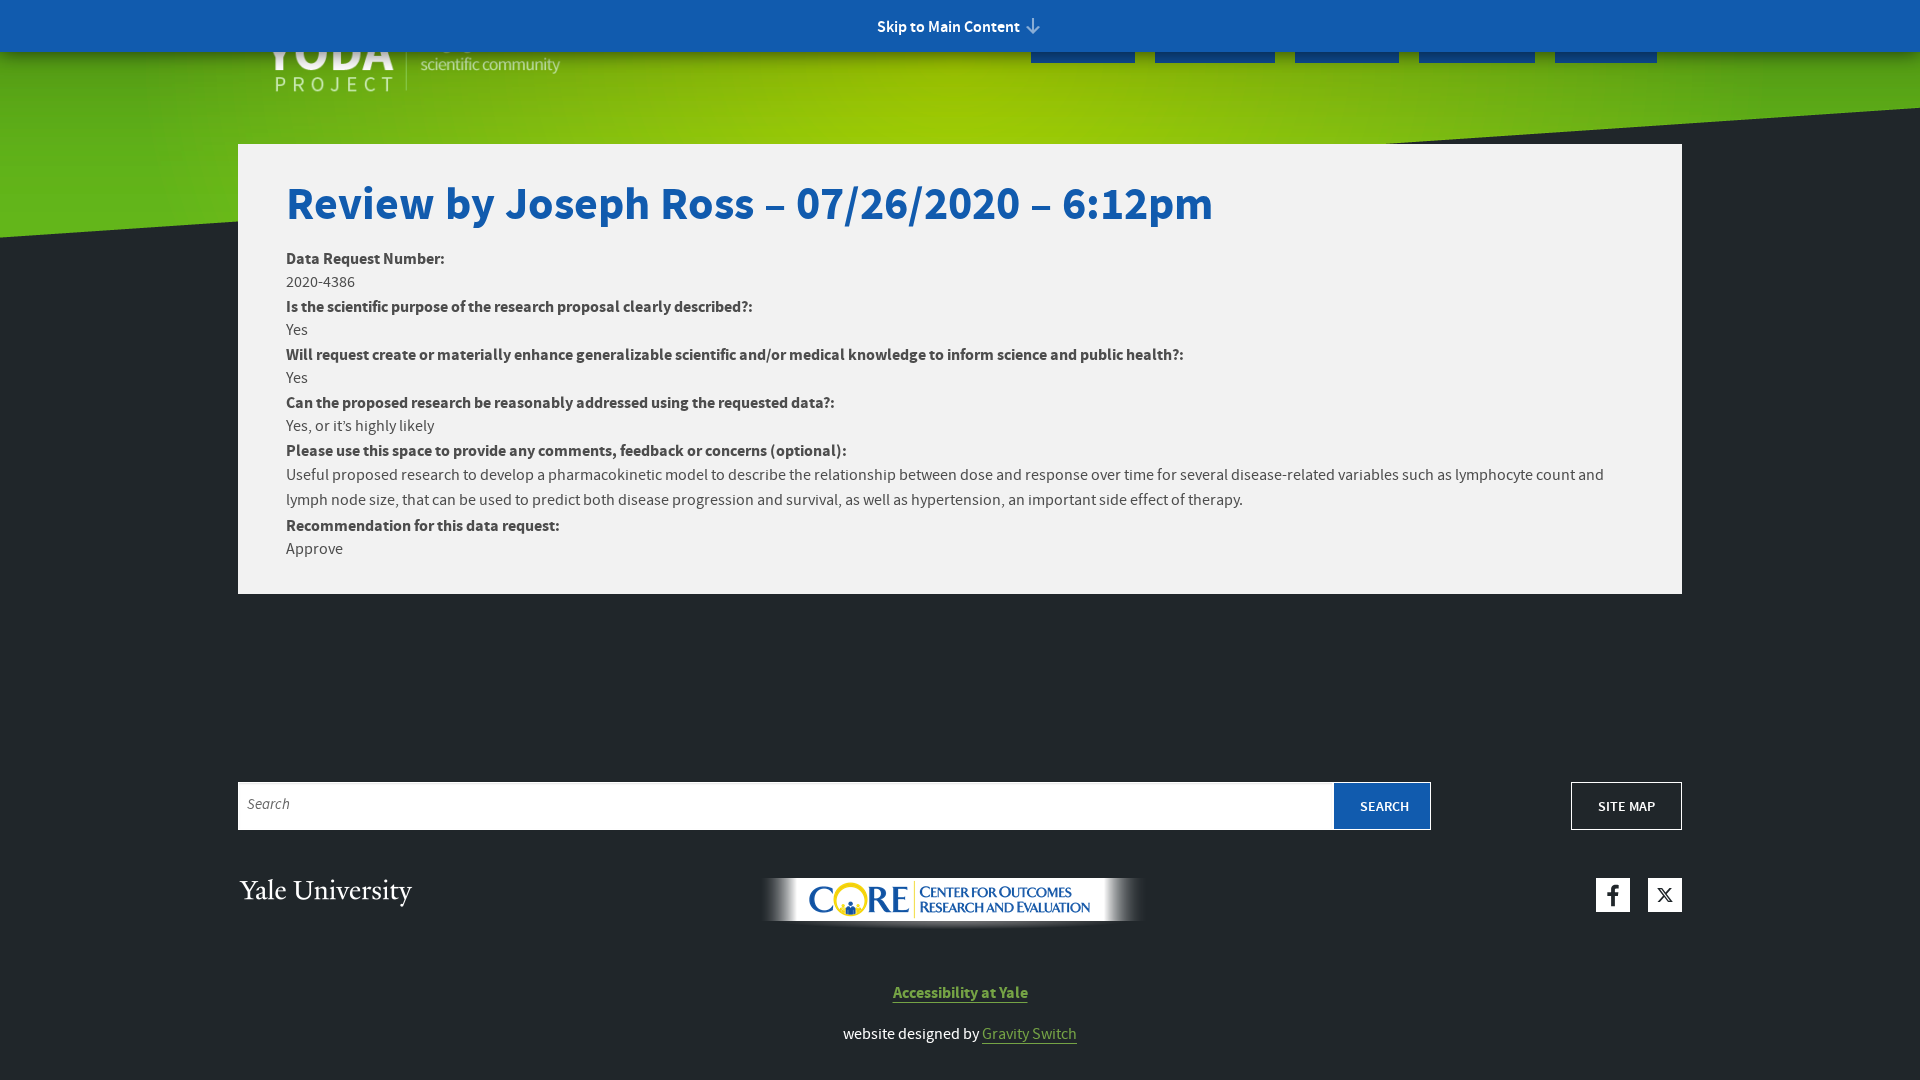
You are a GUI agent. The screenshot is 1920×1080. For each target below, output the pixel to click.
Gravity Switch (1029, 1034)
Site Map (1626, 807)
